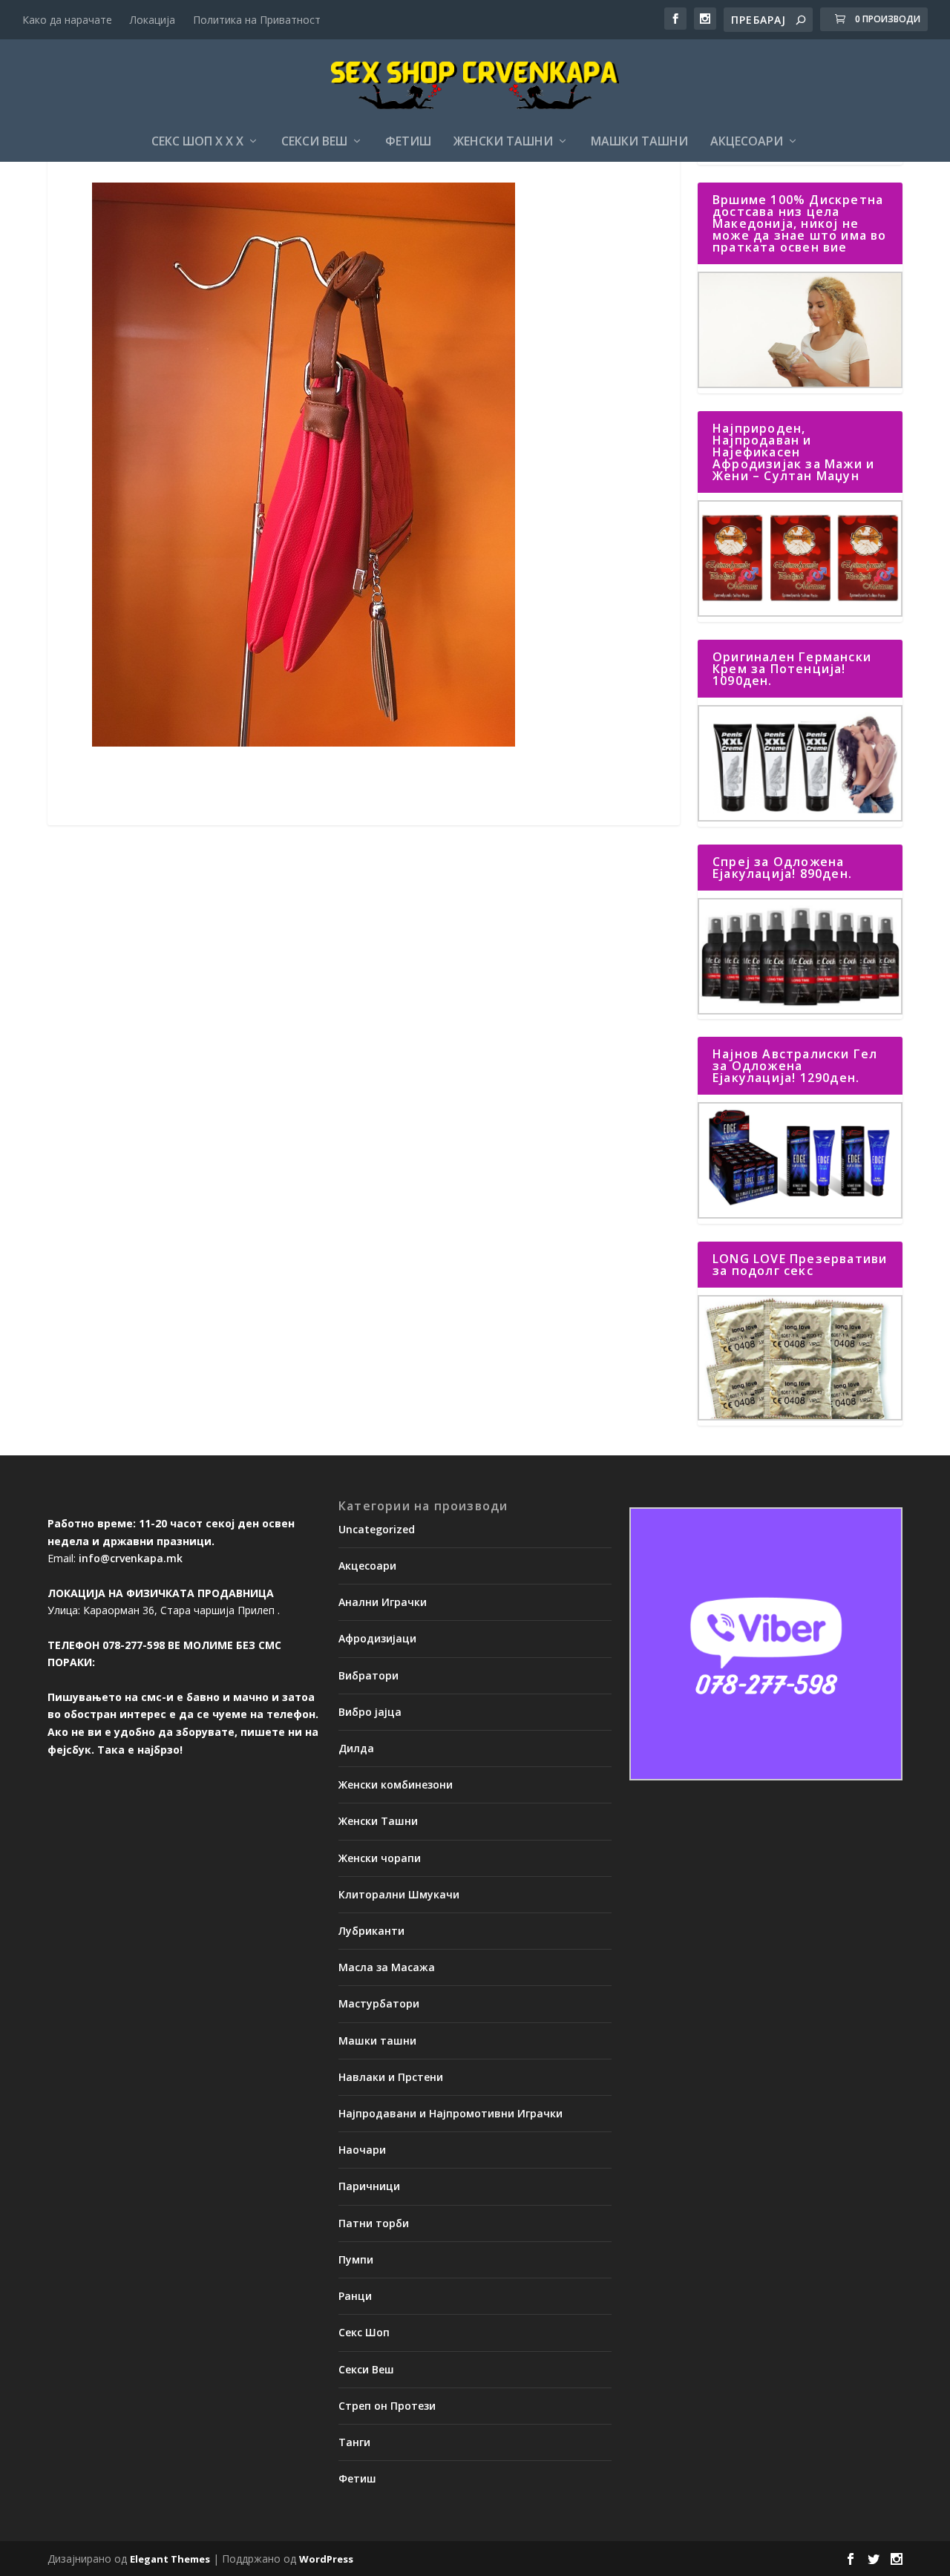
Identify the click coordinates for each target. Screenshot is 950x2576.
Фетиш (408, 142)
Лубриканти (371, 1931)
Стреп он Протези (387, 2406)
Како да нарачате (67, 20)
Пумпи (356, 2259)
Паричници (369, 2186)
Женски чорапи (380, 1858)
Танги (354, 2442)
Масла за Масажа (387, 1967)
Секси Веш (314, 142)
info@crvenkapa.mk (131, 1558)
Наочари (362, 2150)
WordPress (326, 2559)
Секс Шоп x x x (197, 142)
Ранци (355, 2296)
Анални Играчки (383, 1602)
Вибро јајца (370, 1712)
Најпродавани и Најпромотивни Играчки (451, 2113)
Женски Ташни (503, 142)
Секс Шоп (364, 2332)
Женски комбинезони (396, 1784)
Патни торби (374, 2223)
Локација (153, 20)
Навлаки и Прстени (391, 2077)
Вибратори (368, 1675)
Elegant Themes (170, 2559)
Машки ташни (639, 142)
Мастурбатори (379, 2003)
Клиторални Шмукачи (399, 1894)
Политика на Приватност (257, 20)
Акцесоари (747, 142)
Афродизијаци (377, 1638)
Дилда (356, 1748)
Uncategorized (377, 1529)
